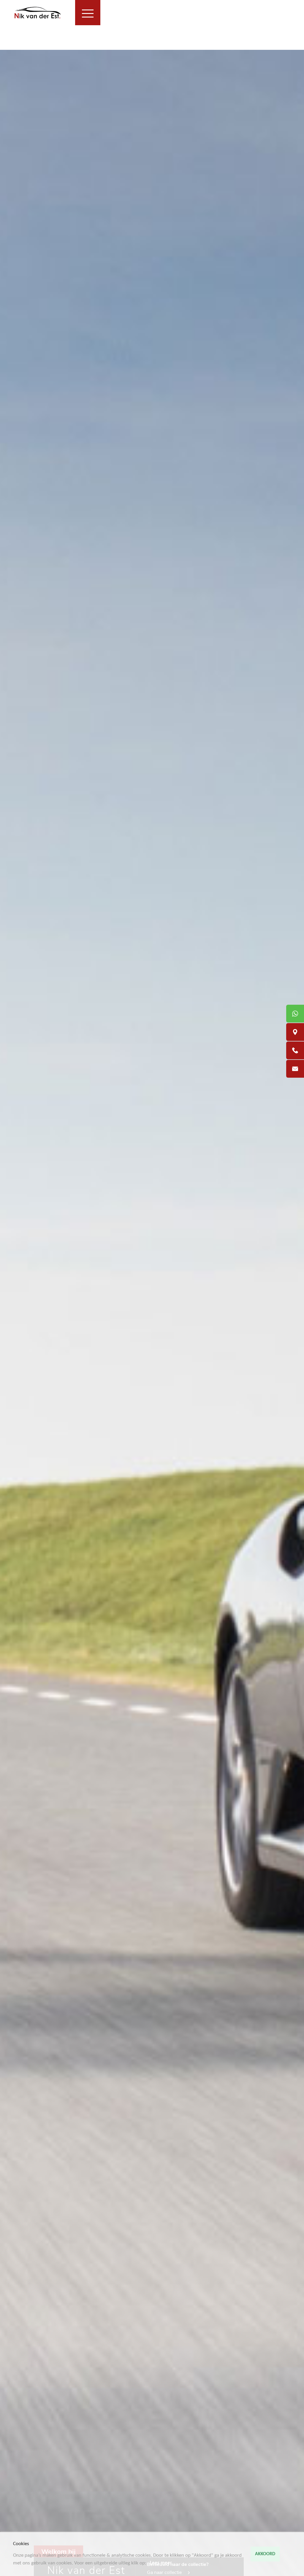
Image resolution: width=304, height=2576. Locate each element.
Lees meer (161, 2563)
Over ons (9, 32)
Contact (8, 46)
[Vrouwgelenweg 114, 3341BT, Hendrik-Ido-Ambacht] (295, 1032)
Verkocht (9, 39)
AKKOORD (265, 2554)
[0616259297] (295, 1014)
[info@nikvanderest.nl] (295, 1069)
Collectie (122, 14)
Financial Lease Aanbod (164, 14)
